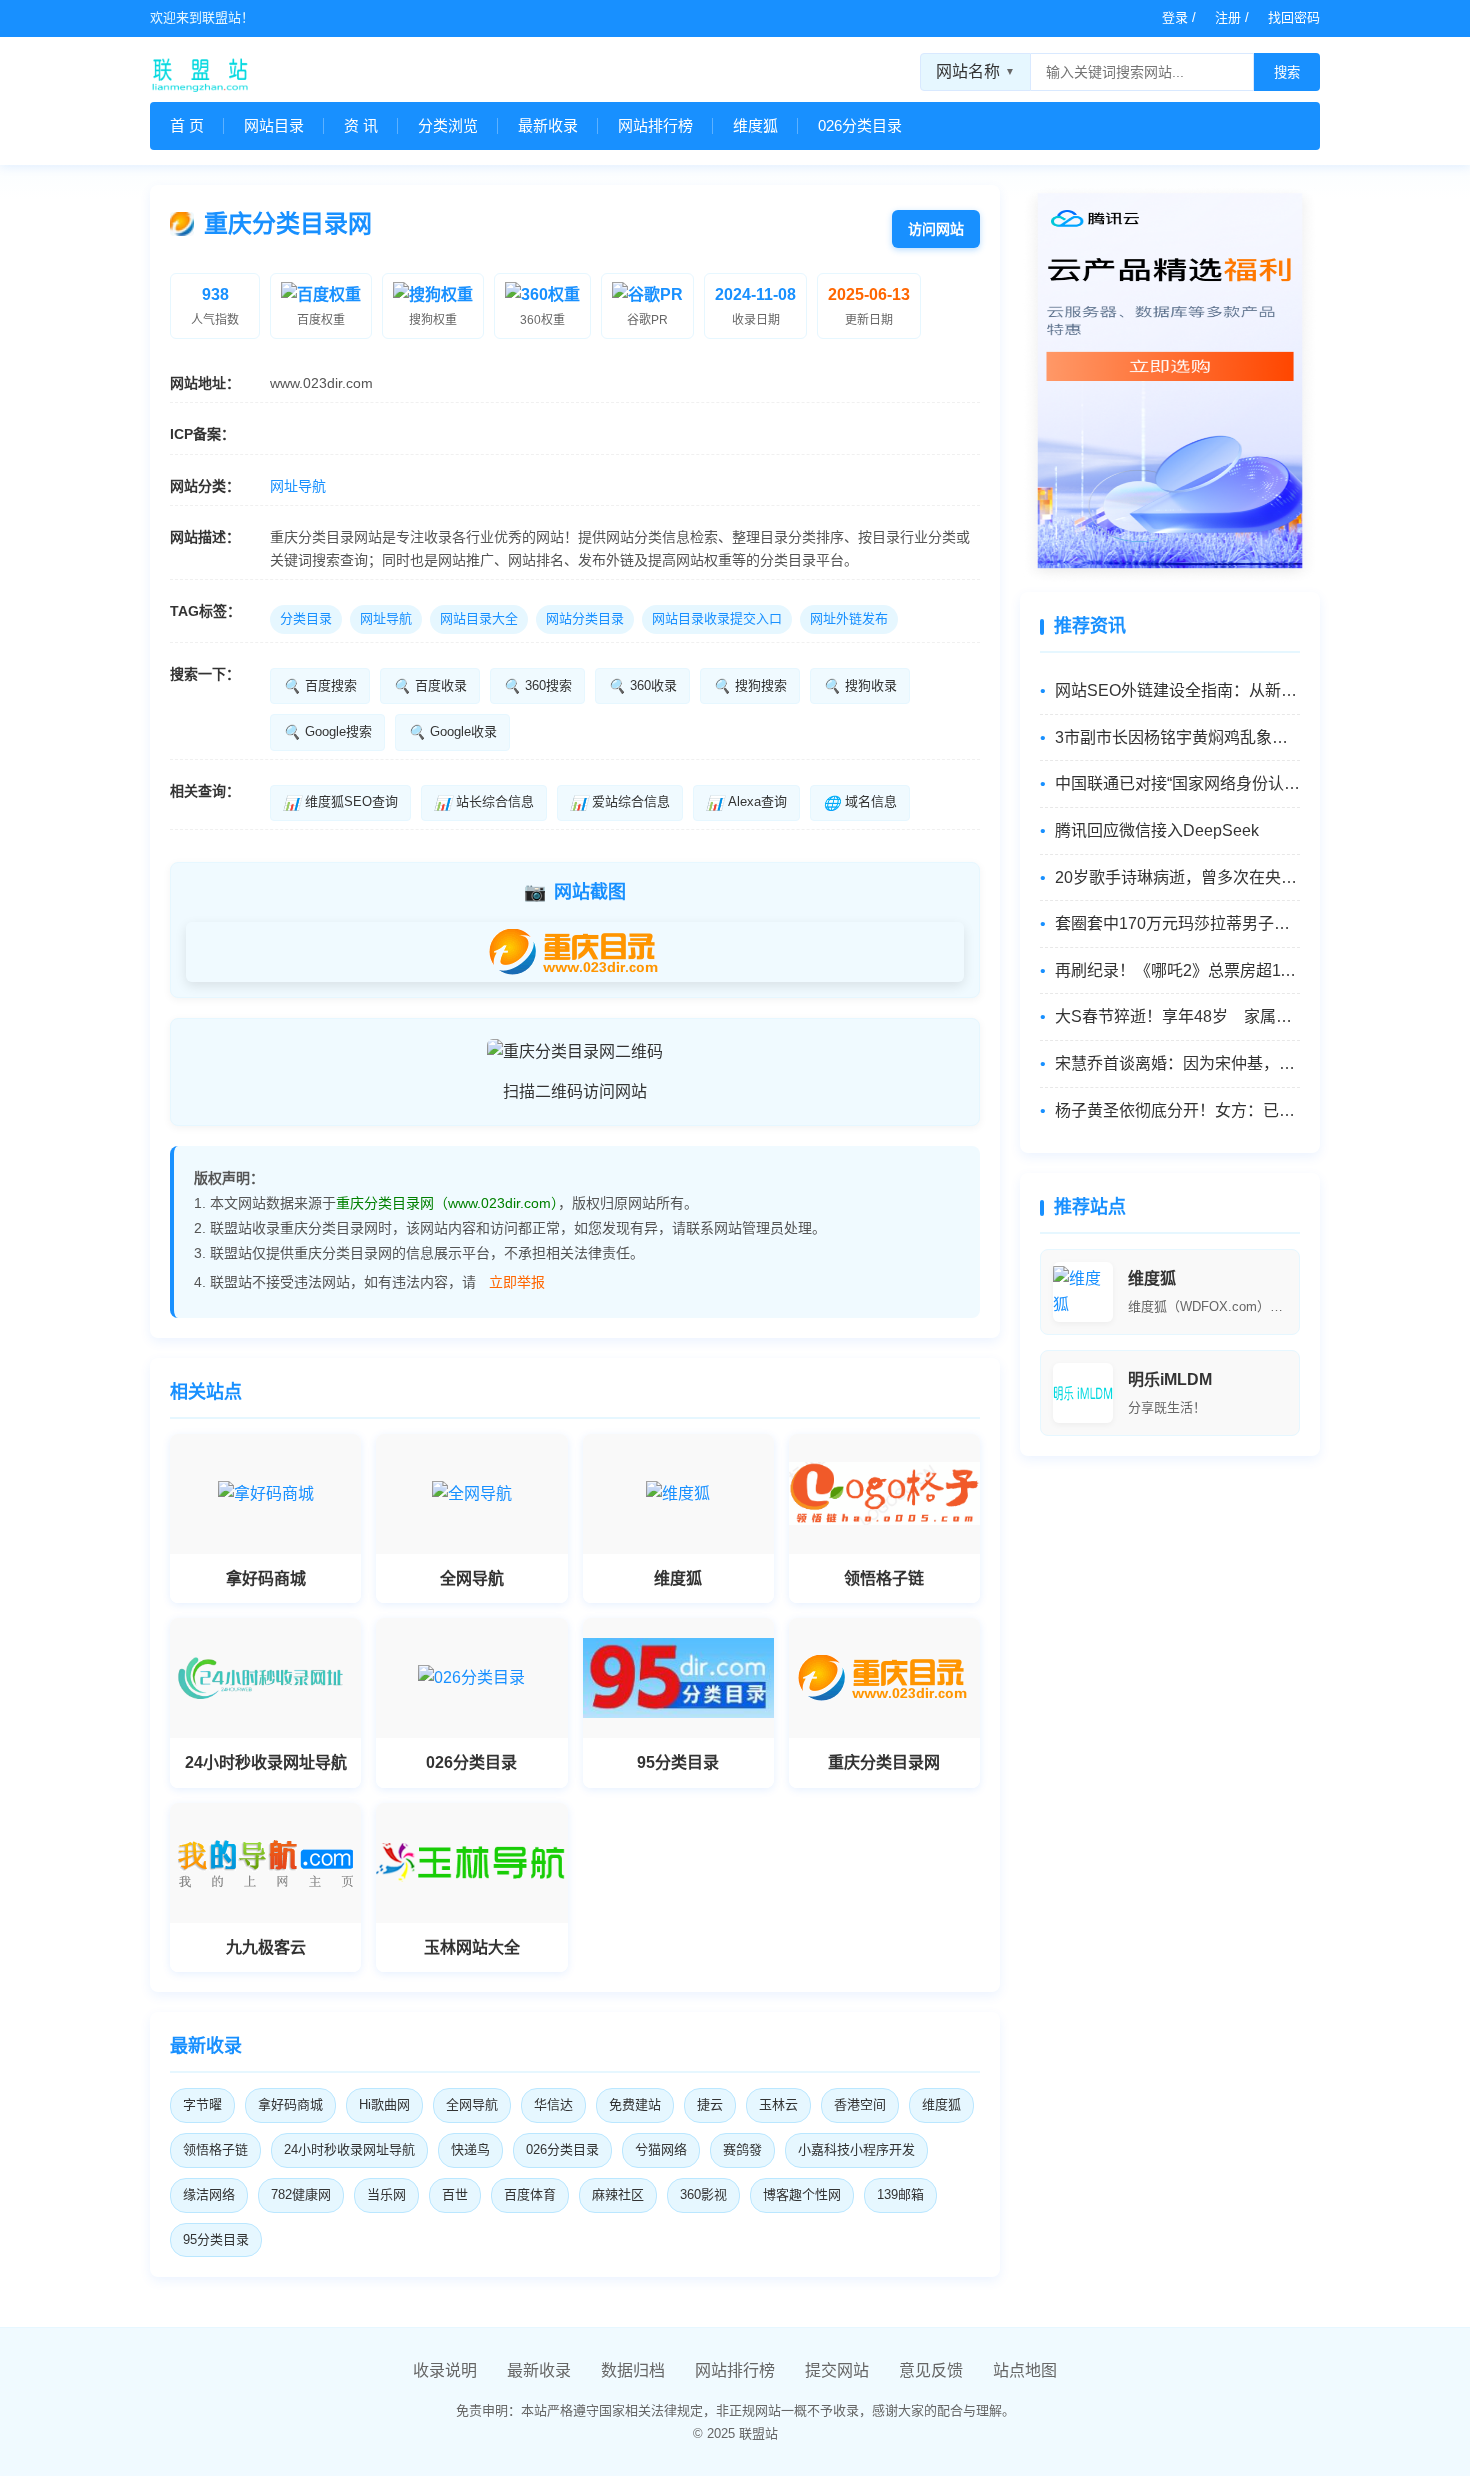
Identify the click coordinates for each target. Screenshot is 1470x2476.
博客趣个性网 (802, 2194)
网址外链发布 (849, 618)
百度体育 (530, 2194)
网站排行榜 (655, 125)
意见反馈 (931, 2370)
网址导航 (298, 486)
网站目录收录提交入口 (717, 618)
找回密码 (1294, 17)
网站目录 (274, 125)
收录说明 (445, 2370)
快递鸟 (470, 2149)
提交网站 (837, 2370)
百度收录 (430, 686)
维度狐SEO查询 (340, 802)
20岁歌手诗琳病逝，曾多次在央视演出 (1177, 877)
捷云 (710, 2104)
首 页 (187, 125)
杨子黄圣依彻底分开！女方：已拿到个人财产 (1177, 1110)
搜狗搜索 (750, 686)
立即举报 (517, 1282)
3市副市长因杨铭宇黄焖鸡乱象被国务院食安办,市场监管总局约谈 (1177, 737)
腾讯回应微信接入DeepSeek (1157, 830)
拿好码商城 (290, 2104)
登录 (1175, 17)
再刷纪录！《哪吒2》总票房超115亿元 (1177, 970)
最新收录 (548, 125)
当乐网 (386, 2194)
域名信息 (860, 802)
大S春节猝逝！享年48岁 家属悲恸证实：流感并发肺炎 (1177, 1016)
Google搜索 (327, 732)
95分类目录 (216, 2239)
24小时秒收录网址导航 (349, 2149)
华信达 (553, 2104)
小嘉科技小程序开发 (856, 2149)
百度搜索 (320, 686)
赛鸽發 (742, 2149)
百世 (455, 2194)
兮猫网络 (661, 2149)
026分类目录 (860, 125)
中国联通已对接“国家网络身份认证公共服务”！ (1177, 783)
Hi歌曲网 (384, 2104)
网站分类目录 (585, 618)
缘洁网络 (209, 2194)
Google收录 (452, 732)
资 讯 (361, 125)
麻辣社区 (618, 2194)
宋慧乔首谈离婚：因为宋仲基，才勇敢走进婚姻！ (1177, 1063)
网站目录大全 (479, 618)
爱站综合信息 (620, 802)
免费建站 (635, 2104)
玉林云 (778, 2104)
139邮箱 (900, 2194)
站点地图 (1025, 2370)
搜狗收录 (860, 686)
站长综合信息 (484, 802)
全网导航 (472, 2104)
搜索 (1287, 72)
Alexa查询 (746, 802)
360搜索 (537, 686)
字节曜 (202, 2104)
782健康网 (301, 2194)
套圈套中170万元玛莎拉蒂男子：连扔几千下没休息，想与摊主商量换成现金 (1177, 923)
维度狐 (755, 125)
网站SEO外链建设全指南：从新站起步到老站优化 (1177, 690)
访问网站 (936, 229)
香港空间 (860, 2104)
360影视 (703, 2194)
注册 (1228, 17)
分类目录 (306, 618)
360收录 (642, 686)
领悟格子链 (215, 2149)
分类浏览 (448, 125)
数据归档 (633, 2370)
